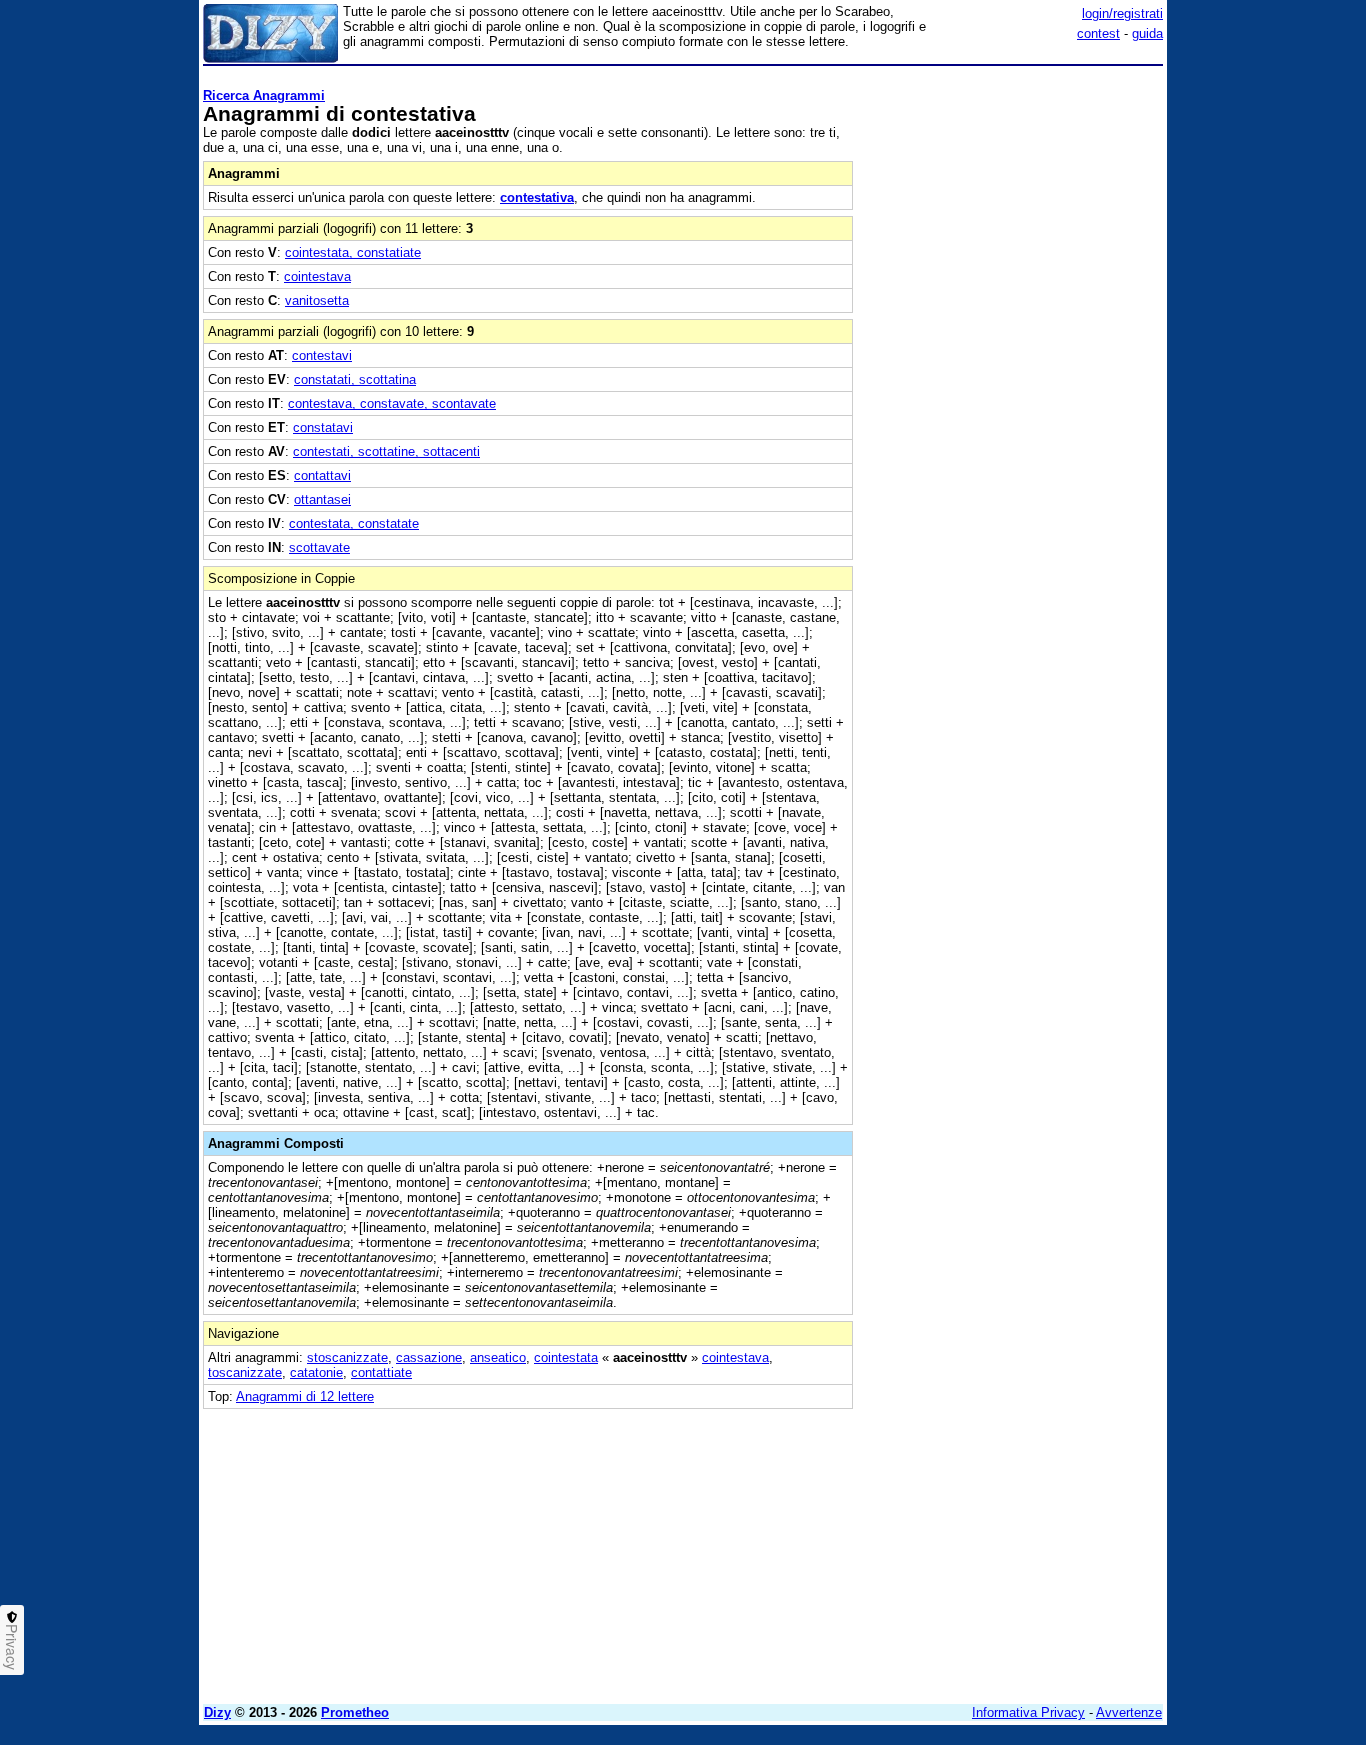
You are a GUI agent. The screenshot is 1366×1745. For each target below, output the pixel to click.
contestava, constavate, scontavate (392, 403)
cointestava (317, 276)
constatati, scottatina (355, 379)
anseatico (498, 1357)
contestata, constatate (354, 523)
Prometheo (355, 1712)
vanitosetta (317, 300)
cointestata (566, 1357)
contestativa (537, 197)
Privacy (12, 1647)
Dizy (217, 1712)
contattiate (381, 1372)
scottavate (319, 547)
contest (1098, 33)
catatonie (316, 1372)
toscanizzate (245, 1372)
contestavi (322, 355)
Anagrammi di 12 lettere (305, 1396)
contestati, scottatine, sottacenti (386, 451)
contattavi (322, 475)
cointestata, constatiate (353, 252)
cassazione (429, 1357)
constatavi (323, 427)
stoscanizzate (347, 1357)
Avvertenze (1129, 1712)
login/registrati (1122, 13)
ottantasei (322, 499)
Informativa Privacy (1028, 1712)
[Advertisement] (1013, 373)
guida (1147, 33)
